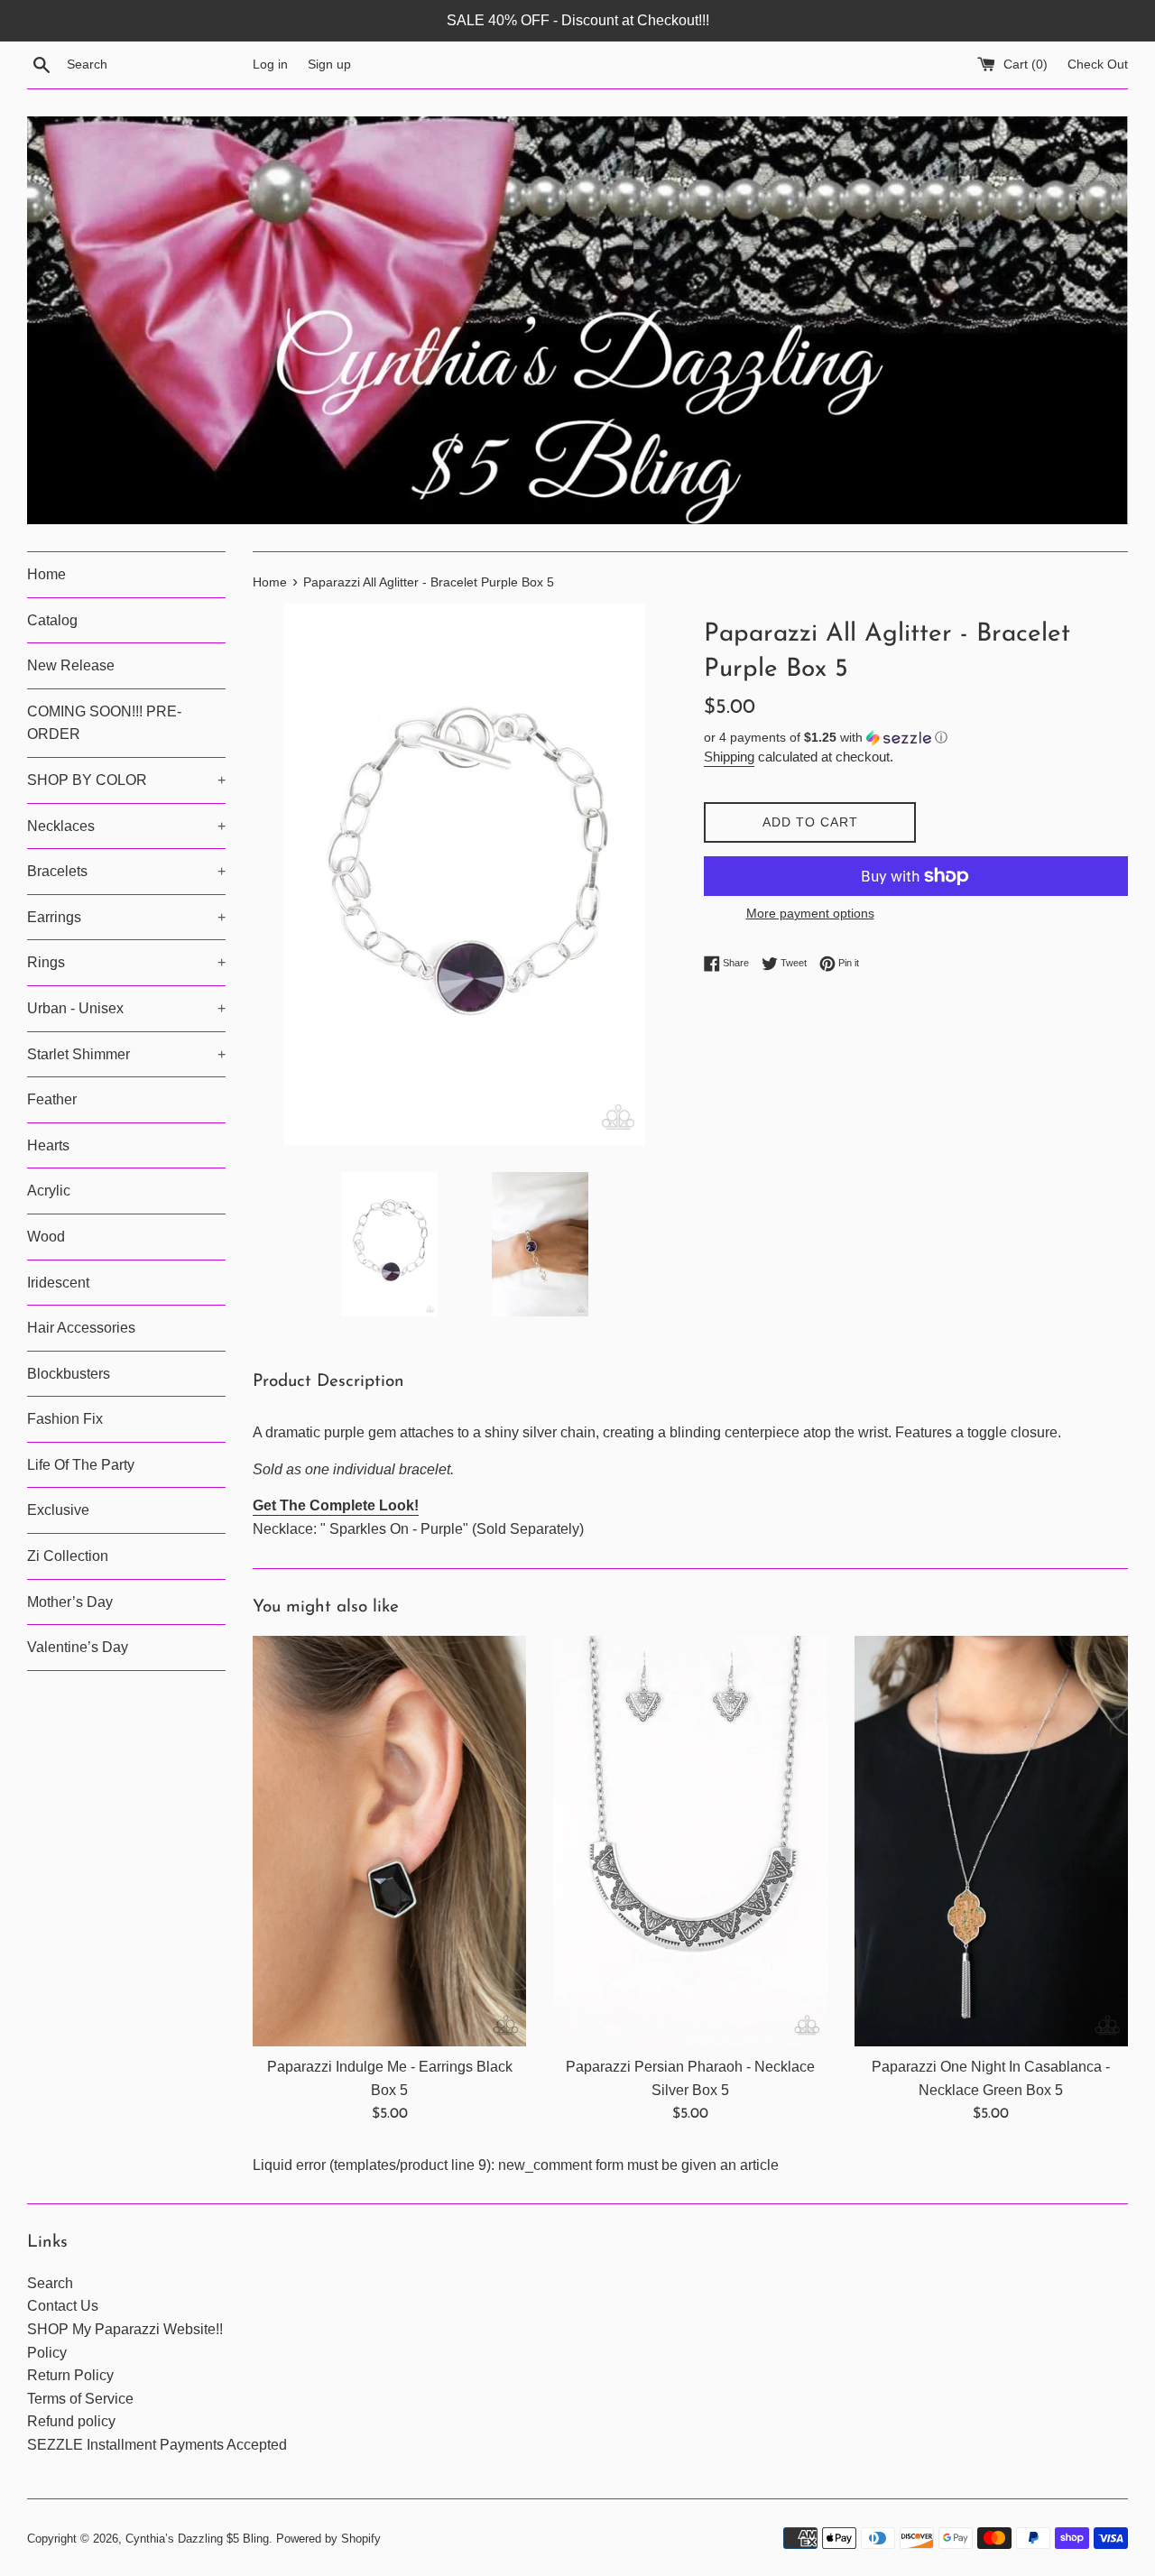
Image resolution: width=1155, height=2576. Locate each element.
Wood (46, 1237)
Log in (270, 64)
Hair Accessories (81, 1328)
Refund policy (71, 2421)
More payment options (810, 913)
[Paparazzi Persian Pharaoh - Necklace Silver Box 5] (690, 1841)
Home (46, 574)
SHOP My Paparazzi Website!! (125, 2329)
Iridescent (58, 1283)
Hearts (48, 1145)
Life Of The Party (81, 1465)
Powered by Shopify (328, 2539)
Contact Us (63, 2306)
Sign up (329, 64)
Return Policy (70, 2375)
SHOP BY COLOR (126, 780)
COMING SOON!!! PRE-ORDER (104, 723)
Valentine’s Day (78, 1647)
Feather (52, 1099)
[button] (916, 738)
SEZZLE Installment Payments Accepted (157, 2445)
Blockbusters (69, 1374)
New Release (71, 665)
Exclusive (58, 1510)
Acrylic (49, 1191)
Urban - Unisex (126, 1008)
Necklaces (126, 826)
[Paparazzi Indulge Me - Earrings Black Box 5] (389, 1841)
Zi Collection (68, 1556)
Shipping (729, 757)
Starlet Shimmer (126, 1054)
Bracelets (126, 871)
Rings (126, 962)
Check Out (1098, 64)
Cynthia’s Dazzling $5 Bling (197, 2539)
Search (50, 2283)
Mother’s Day (70, 1602)
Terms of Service (80, 2399)
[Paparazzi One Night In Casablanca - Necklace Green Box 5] (991, 1841)
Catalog (52, 620)
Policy (47, 2353)
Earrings (126, 917)
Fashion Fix (65, 1419)
